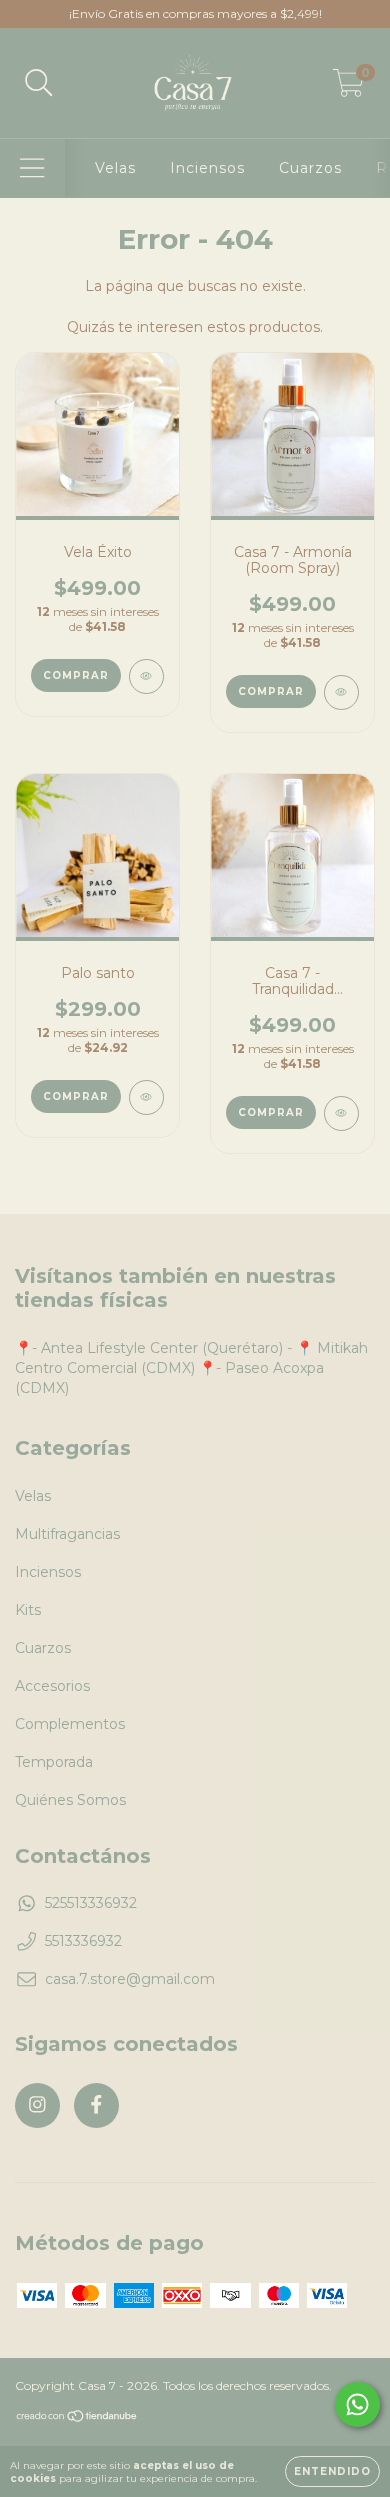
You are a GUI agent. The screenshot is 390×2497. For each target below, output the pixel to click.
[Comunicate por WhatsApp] (357, 2404)
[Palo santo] (146, 1097)
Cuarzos (310, 168)
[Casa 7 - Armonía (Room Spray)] (341, 692)
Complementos (70, 1724)
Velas (115, 168)
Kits (28, 1610)
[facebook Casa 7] (96, 2105)
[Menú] (32, 168)
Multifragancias (67, 1534)
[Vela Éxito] (146, 676)
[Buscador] (39, 83)
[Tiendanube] (77, 2418)
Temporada (54, 1762)
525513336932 (91, 1903)
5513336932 (83, 1941)
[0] (348, 88)
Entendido (332, 2471)
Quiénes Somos (70, 1800)
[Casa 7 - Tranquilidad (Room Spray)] (341, 1113)
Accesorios (52, 1686)
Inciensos (207, 168)
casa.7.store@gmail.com (130, 1979)
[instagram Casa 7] (37, 2105)
